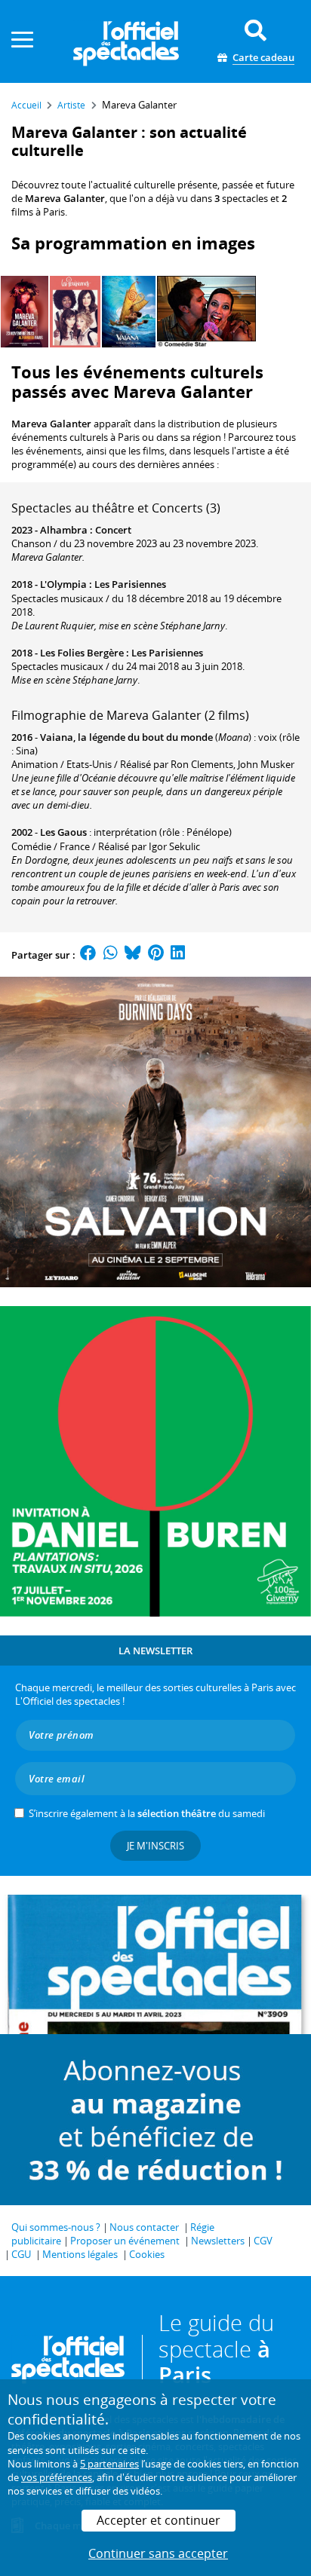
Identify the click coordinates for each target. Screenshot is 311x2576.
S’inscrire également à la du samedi (147, 1813)
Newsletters (218, 2241)
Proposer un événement (125, 2241)
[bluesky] (133, 955)
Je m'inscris (155, 1846)
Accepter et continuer (159, 2520)
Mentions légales (80, 2254)
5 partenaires (109, 2464)
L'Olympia (63, 584)
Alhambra (64, 530)
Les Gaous (63, 832)
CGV (263, 2241)
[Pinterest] (156, 955)
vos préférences (57, 2477)
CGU (21, 2254)
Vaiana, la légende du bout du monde (126, 737)
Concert (113, 530)
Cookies (147, 2254)
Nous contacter (144, 2227)
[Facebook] (88, 955)
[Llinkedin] (178, 955)
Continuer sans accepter (158, 2553)
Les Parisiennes (130, 584)
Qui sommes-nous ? (56, 2227)
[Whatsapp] (111, 955)
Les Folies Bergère (82, 653)
